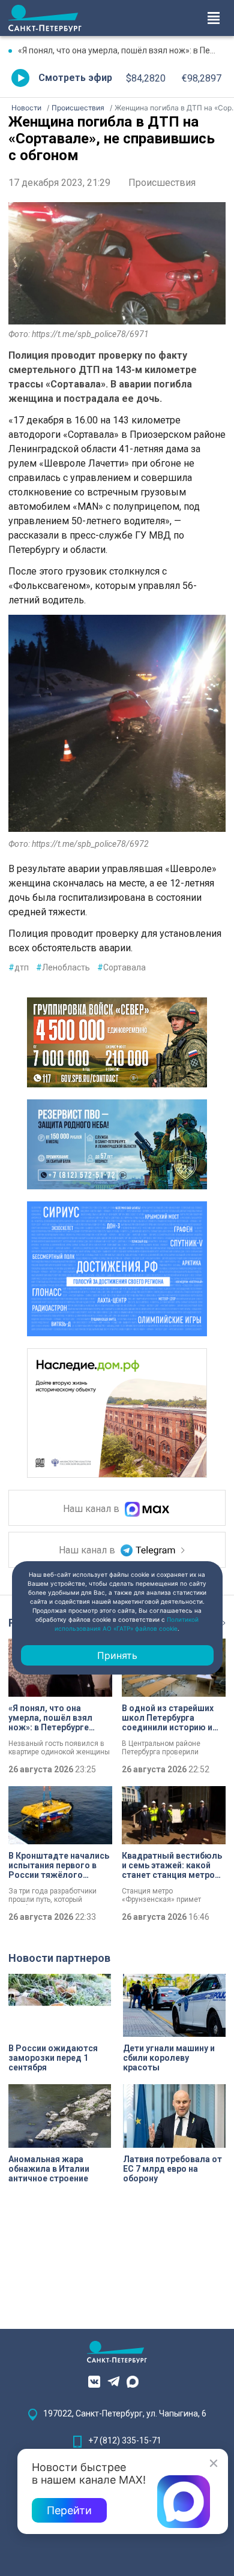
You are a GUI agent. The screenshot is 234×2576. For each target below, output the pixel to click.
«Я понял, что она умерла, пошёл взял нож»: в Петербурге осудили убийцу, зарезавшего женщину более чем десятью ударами (122, 50)
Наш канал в (92, 1509)
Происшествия (162, 183)
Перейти (69, 2510)
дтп (19, 967)
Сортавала (121, 967)
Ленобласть (63, 967)
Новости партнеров (59, 1958)
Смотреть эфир (75, 78)
